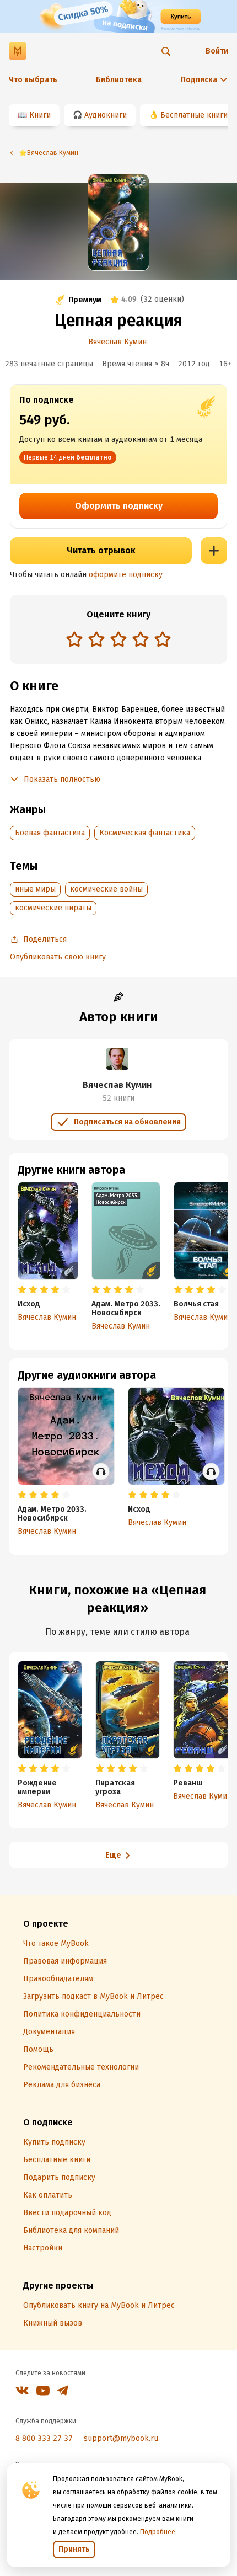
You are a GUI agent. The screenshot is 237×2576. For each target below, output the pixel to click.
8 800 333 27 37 (44, 2438)
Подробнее (158, 2532)
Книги (40, 115)
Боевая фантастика (50, 833)
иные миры (35, 889)
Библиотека (119, 80)
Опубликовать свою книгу (58, 957)
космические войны (106, 889)
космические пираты (53, 908)
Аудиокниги (106, 115)
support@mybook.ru (121, 2438)
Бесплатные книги (194, 115)
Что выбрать (33, 80)
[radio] (74, 639)
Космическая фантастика (145, 833)
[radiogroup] (118, 640)
